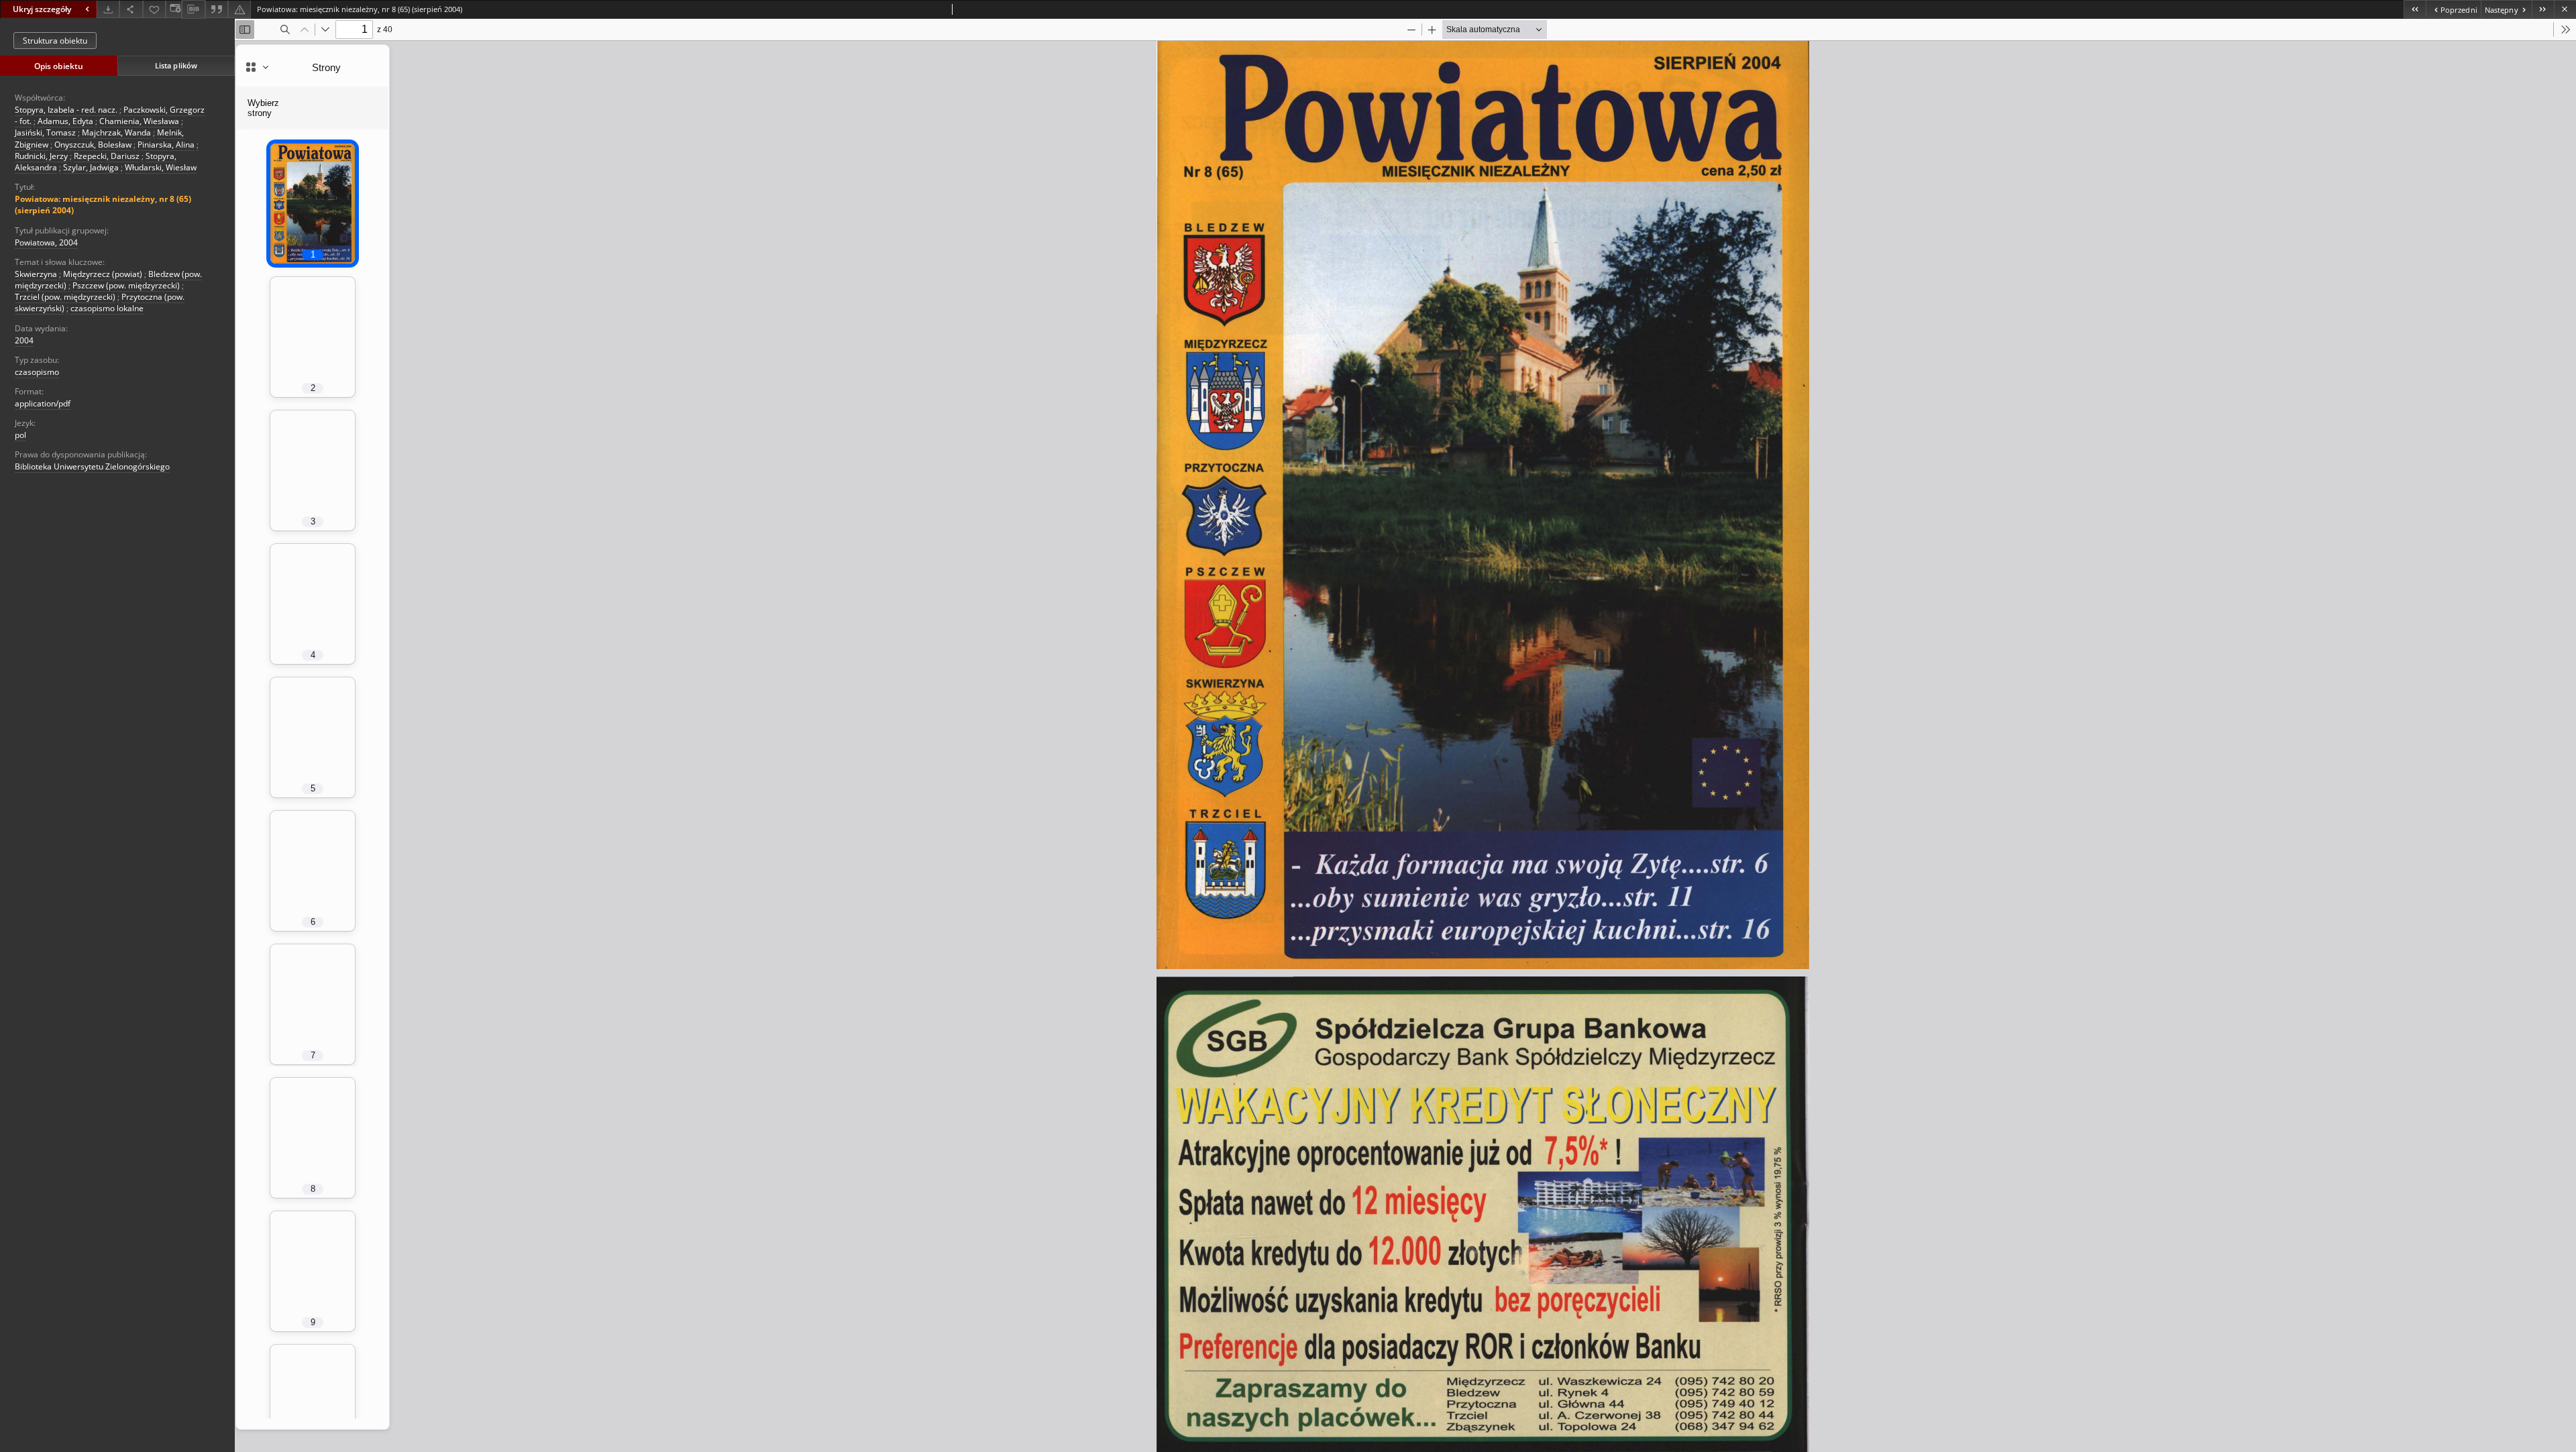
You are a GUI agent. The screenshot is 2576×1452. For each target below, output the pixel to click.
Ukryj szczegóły (42, 9)
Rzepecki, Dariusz (107, 156)
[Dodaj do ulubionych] (154, 9)
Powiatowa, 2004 (46, 242)
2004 (24, 340)
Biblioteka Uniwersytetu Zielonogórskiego (92, 466)
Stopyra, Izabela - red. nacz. (66, 110)
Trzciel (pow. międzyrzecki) (65, 297)
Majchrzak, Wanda (116, 132)
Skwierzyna (36, 274)
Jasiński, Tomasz (45, 132)
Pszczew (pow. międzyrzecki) (126, 285)
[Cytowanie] (217, 9)
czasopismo (37, 372)
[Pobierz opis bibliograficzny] (193, 9)
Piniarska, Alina (166, 145)
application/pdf (43, 403)
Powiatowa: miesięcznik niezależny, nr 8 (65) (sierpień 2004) (103, 205)
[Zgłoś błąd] (239, 9)
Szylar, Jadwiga (91, 167)
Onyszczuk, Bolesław (93, 145)
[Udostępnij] (131, 9)
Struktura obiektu (55, 41)
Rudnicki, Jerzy (41, 156)
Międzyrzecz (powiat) (103, 274)
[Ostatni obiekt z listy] (2543, 9)
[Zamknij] (2565, 9)
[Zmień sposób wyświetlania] (174, 9)
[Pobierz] (108, 9)
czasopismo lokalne (107, 308)
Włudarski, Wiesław (161, 167)
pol (20, 435)
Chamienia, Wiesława (139, 121)
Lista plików (176, 65)
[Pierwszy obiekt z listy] (2415, 9)
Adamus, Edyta (65, 121)
